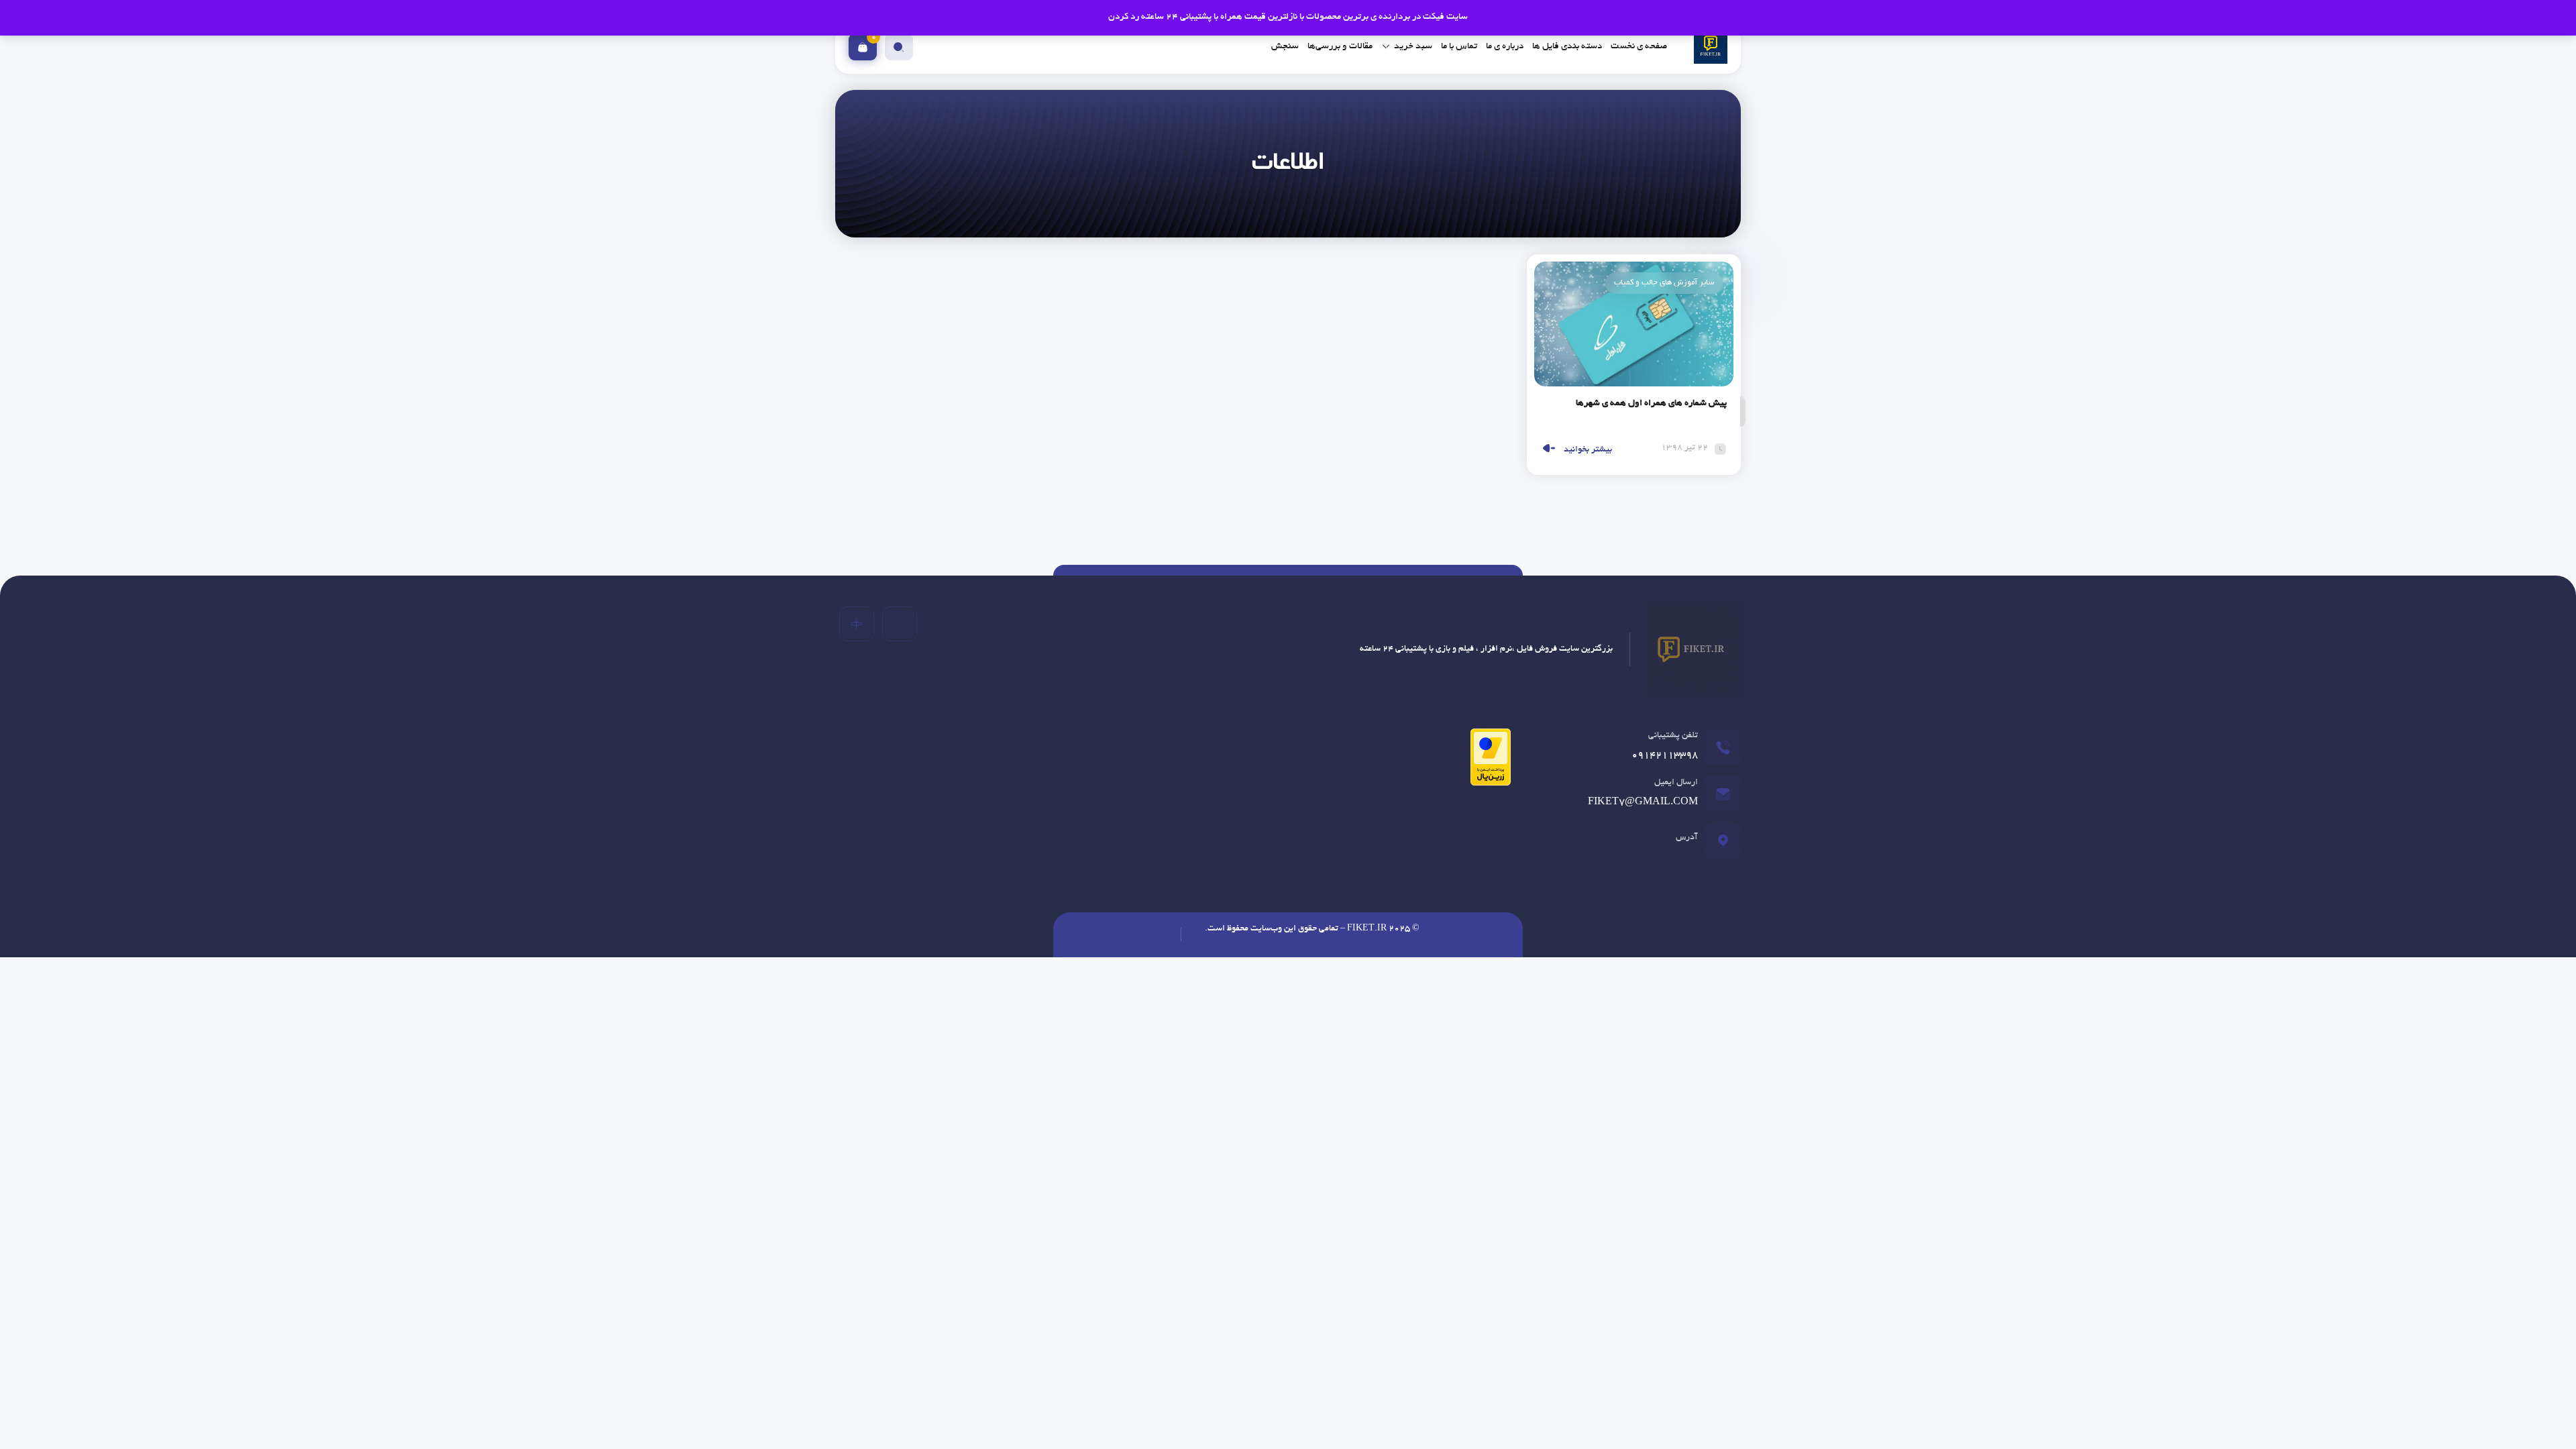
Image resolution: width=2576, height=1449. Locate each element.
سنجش (1285, 47)
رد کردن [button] (1124, 17)
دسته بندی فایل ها (1567, 47)
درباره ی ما (1505, 47)
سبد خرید (1413, 47)
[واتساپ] (857, 624)
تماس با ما (1459, 47)
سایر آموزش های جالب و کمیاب (1664, 283)
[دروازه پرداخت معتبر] (1487, 762)
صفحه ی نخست (1639, 47)
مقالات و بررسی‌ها (1340, 47)
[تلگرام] (900, 624)
